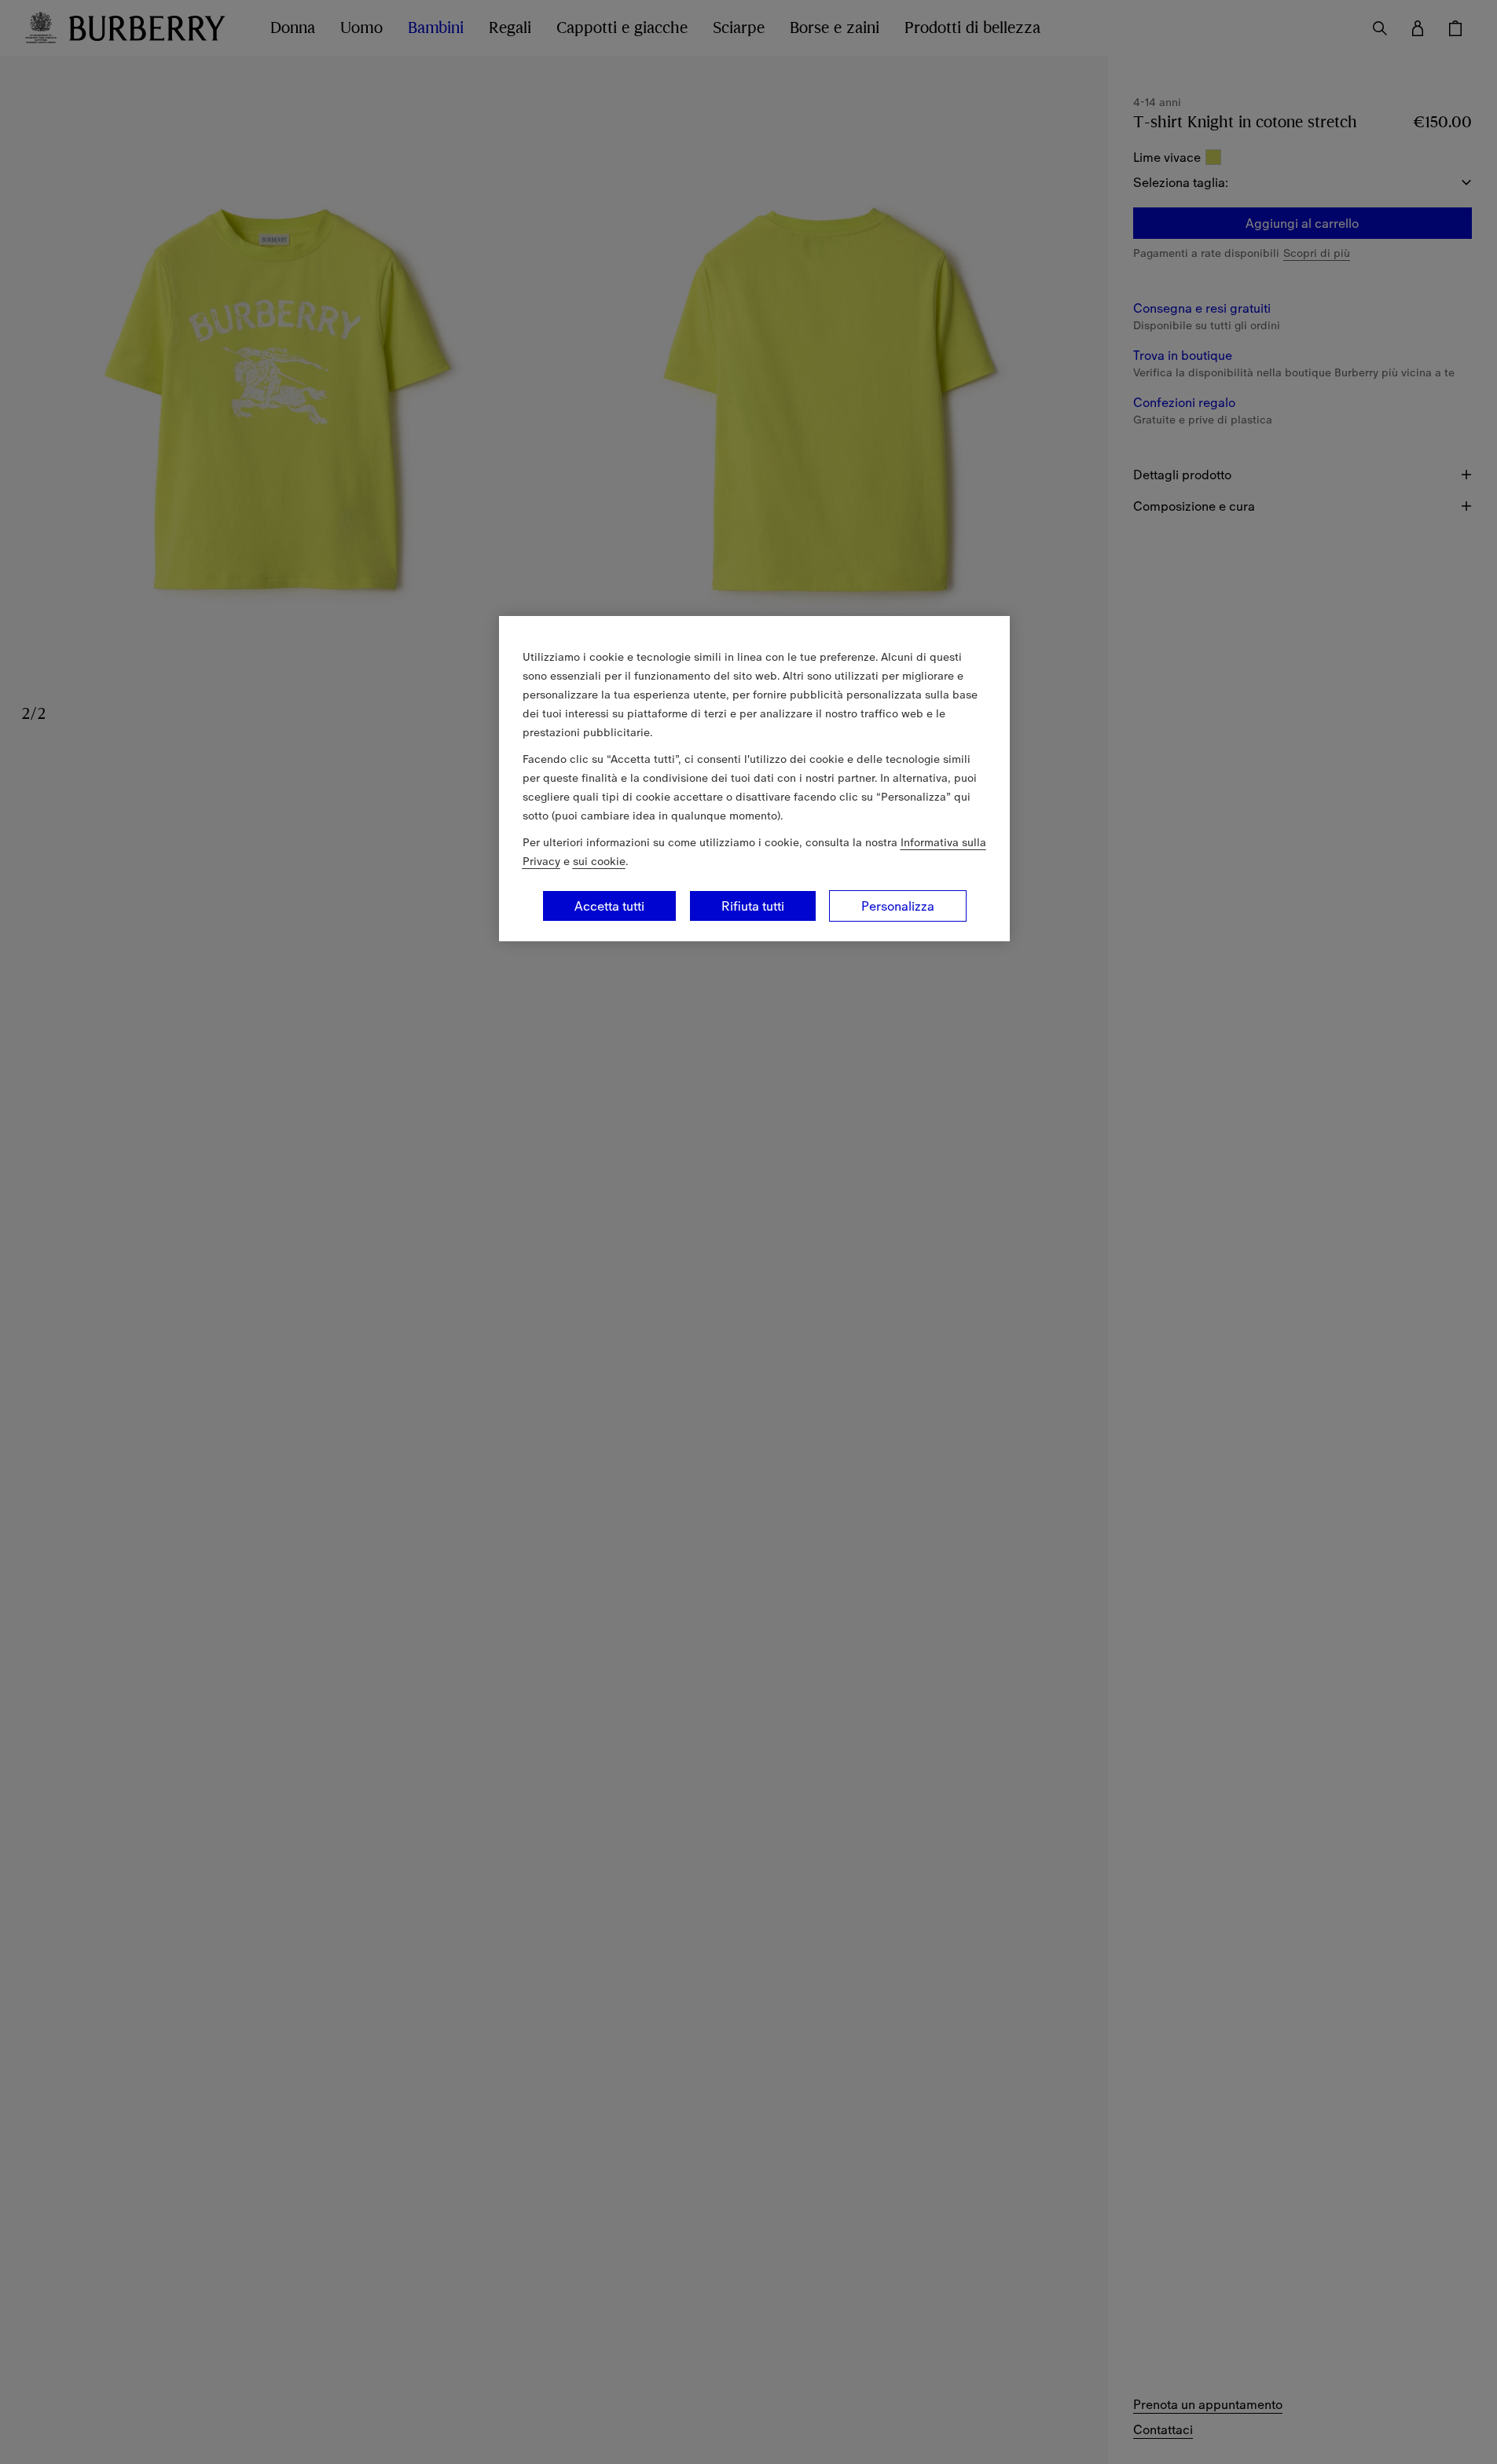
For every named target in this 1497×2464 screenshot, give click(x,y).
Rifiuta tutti (753, 906)
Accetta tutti (609, 906)
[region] (754, 779)
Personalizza (898, 906)
